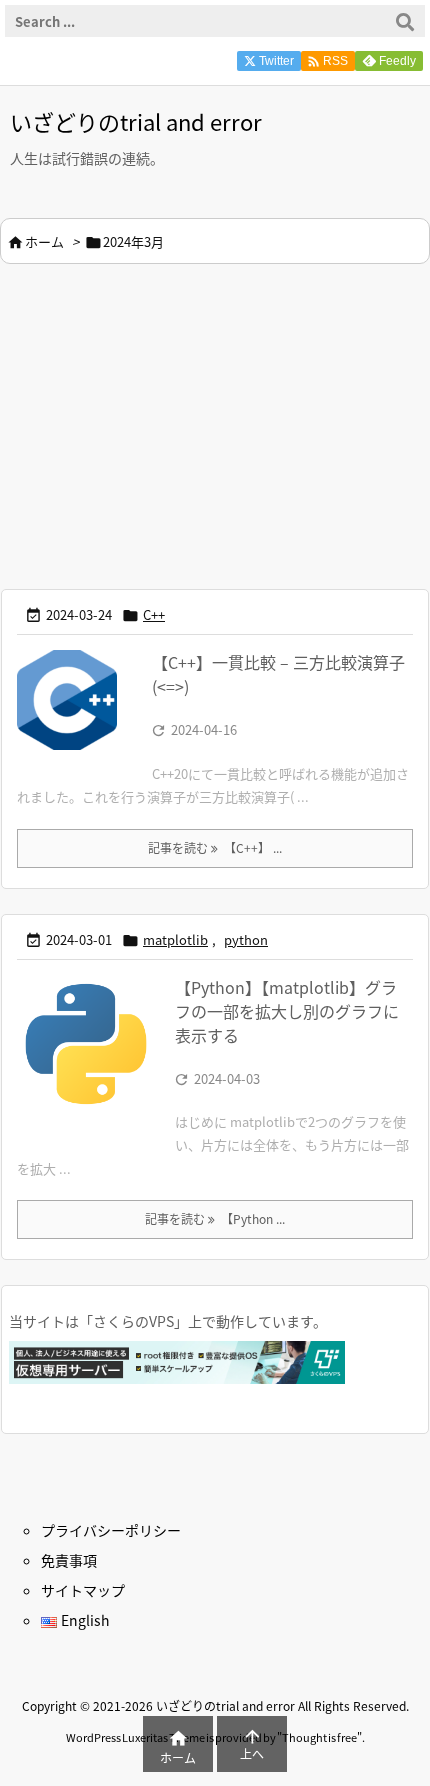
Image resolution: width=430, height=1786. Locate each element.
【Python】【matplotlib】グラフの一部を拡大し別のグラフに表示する (287, 1011)
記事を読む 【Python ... (215, 1218)
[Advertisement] (168, 424)
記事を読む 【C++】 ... (215, 847)
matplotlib (175, 939)
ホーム (44, 241)
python (246, 939)
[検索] (405, 21)
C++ (154, 614)
